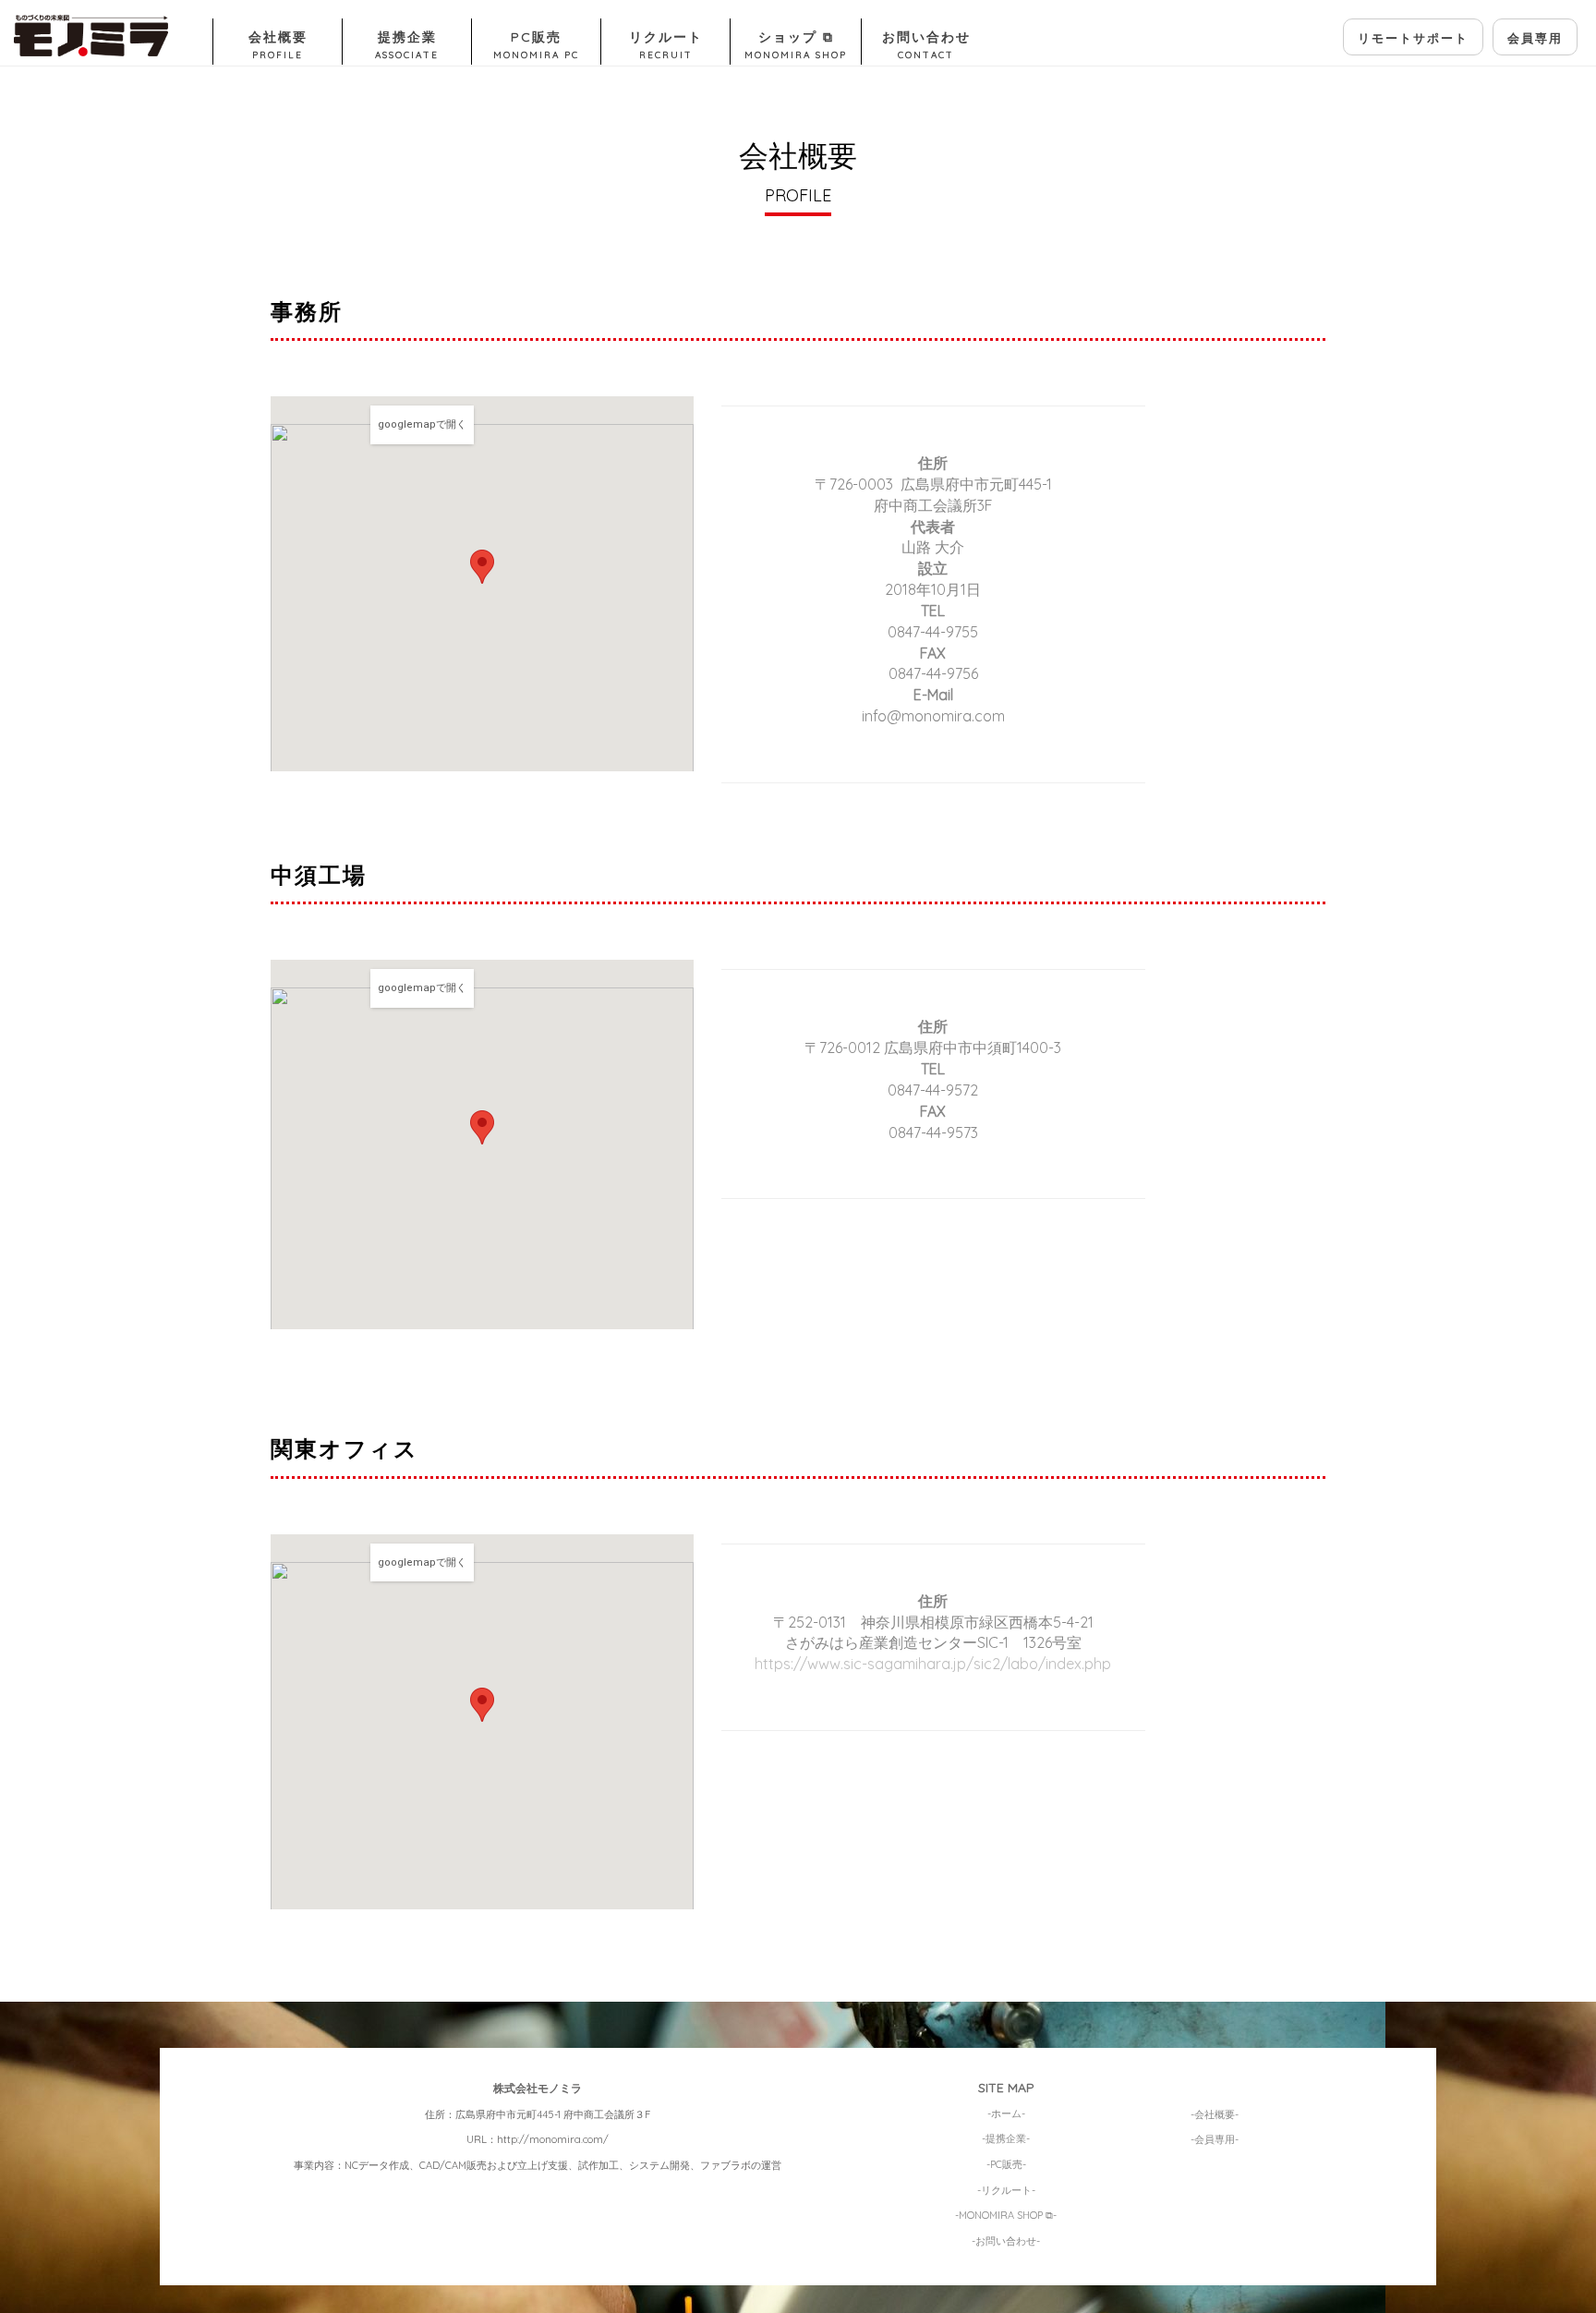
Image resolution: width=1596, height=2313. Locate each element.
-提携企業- (1006, 2138)
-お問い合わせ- (1006, 2240)
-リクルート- (1006, 2189)
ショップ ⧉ (796, 45)
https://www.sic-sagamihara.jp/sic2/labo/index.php (933, 1664)
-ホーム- (1006, 2113)
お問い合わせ (926, 45)
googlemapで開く (422, 424)
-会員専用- (1215, 2139)
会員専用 (1535, 38)
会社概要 (278, 45)
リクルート (666, 45)
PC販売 (536, 45)
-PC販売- (1006, 2164)
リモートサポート (1413, 38)
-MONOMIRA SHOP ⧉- (1006, 2215)
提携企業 (407, 45)
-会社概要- (1215, 2113)
